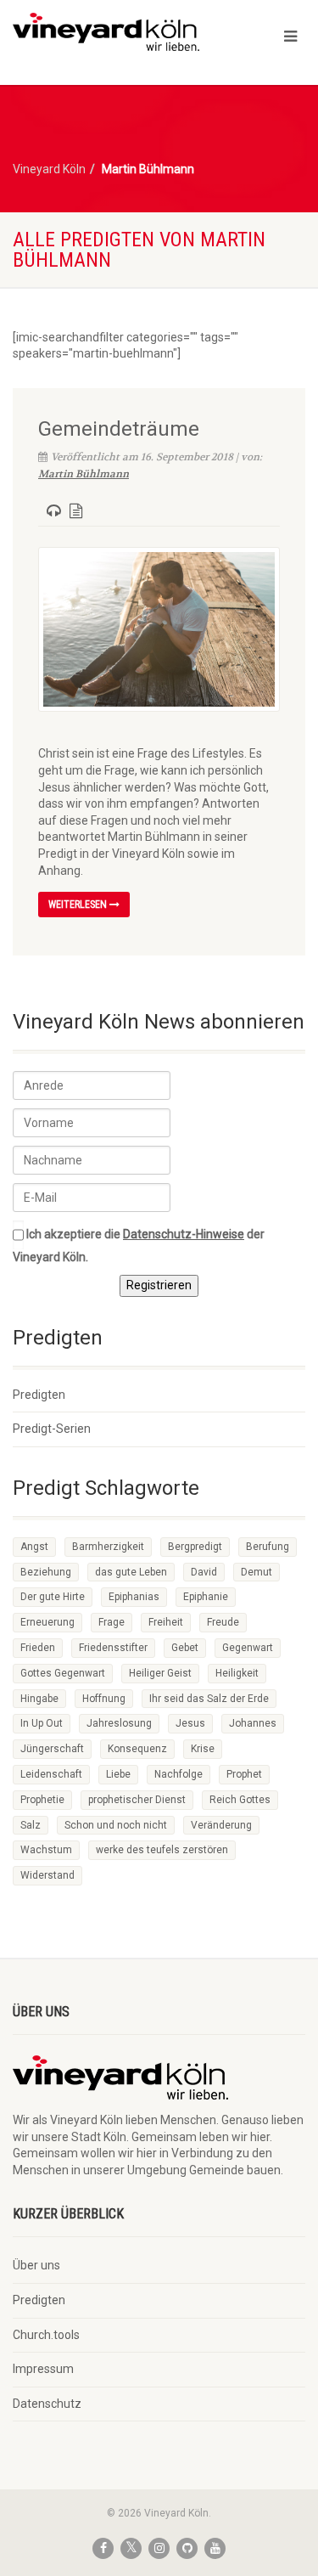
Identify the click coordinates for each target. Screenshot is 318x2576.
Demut (257, 1572)
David (204, 1572)
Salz (31, 1825)
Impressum (43, 2369)
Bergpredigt (195, 1547)
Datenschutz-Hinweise (184, 1234)
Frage (112, 1622)
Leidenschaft (51, 1774)
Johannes (253, 1723)
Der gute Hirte (53, 1597)
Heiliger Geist (160, 1673)
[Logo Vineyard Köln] (106, 32)
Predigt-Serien (52, 1429)
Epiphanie (206, 1597)
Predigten (39, 1395)
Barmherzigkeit (108, 1547)
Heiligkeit (237, 1673)
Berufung (268, 1547)
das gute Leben (131, 1572)
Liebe (118, 1774)
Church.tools (46, 2335)
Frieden (38, 1648)
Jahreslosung (119, 1723)
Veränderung (221, 1825)
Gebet (185, 1648)
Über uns (36, 2265)
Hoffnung (104, 1699)
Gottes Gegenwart (63, 1673)
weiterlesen (79, 905)
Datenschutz (47, 2404)
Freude (223, 1622)
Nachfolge (179, 1774)
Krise (203, 1749)
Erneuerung (47, 1622)
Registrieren (159, 1285)
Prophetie (42, 1800)
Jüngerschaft (52, 1749)
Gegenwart (248, 1648)
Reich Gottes (240, 1800)
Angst (34, 1547)
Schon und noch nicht (116, 1825)
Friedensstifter (113, 1648)
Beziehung (46, 1572)
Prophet (244, 1774)
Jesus (190, 1723)
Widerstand (47, 1875)
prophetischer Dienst (137, 1800)
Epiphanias (134, 1597)
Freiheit (166, 1622)
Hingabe (39, 1699)
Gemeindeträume (119, 429)
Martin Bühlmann (84, 474)
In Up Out (42, 1723)
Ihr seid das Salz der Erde (209, 1699)
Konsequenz (137, 1749)
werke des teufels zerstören (162, 1850)
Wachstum (46, 1850)
